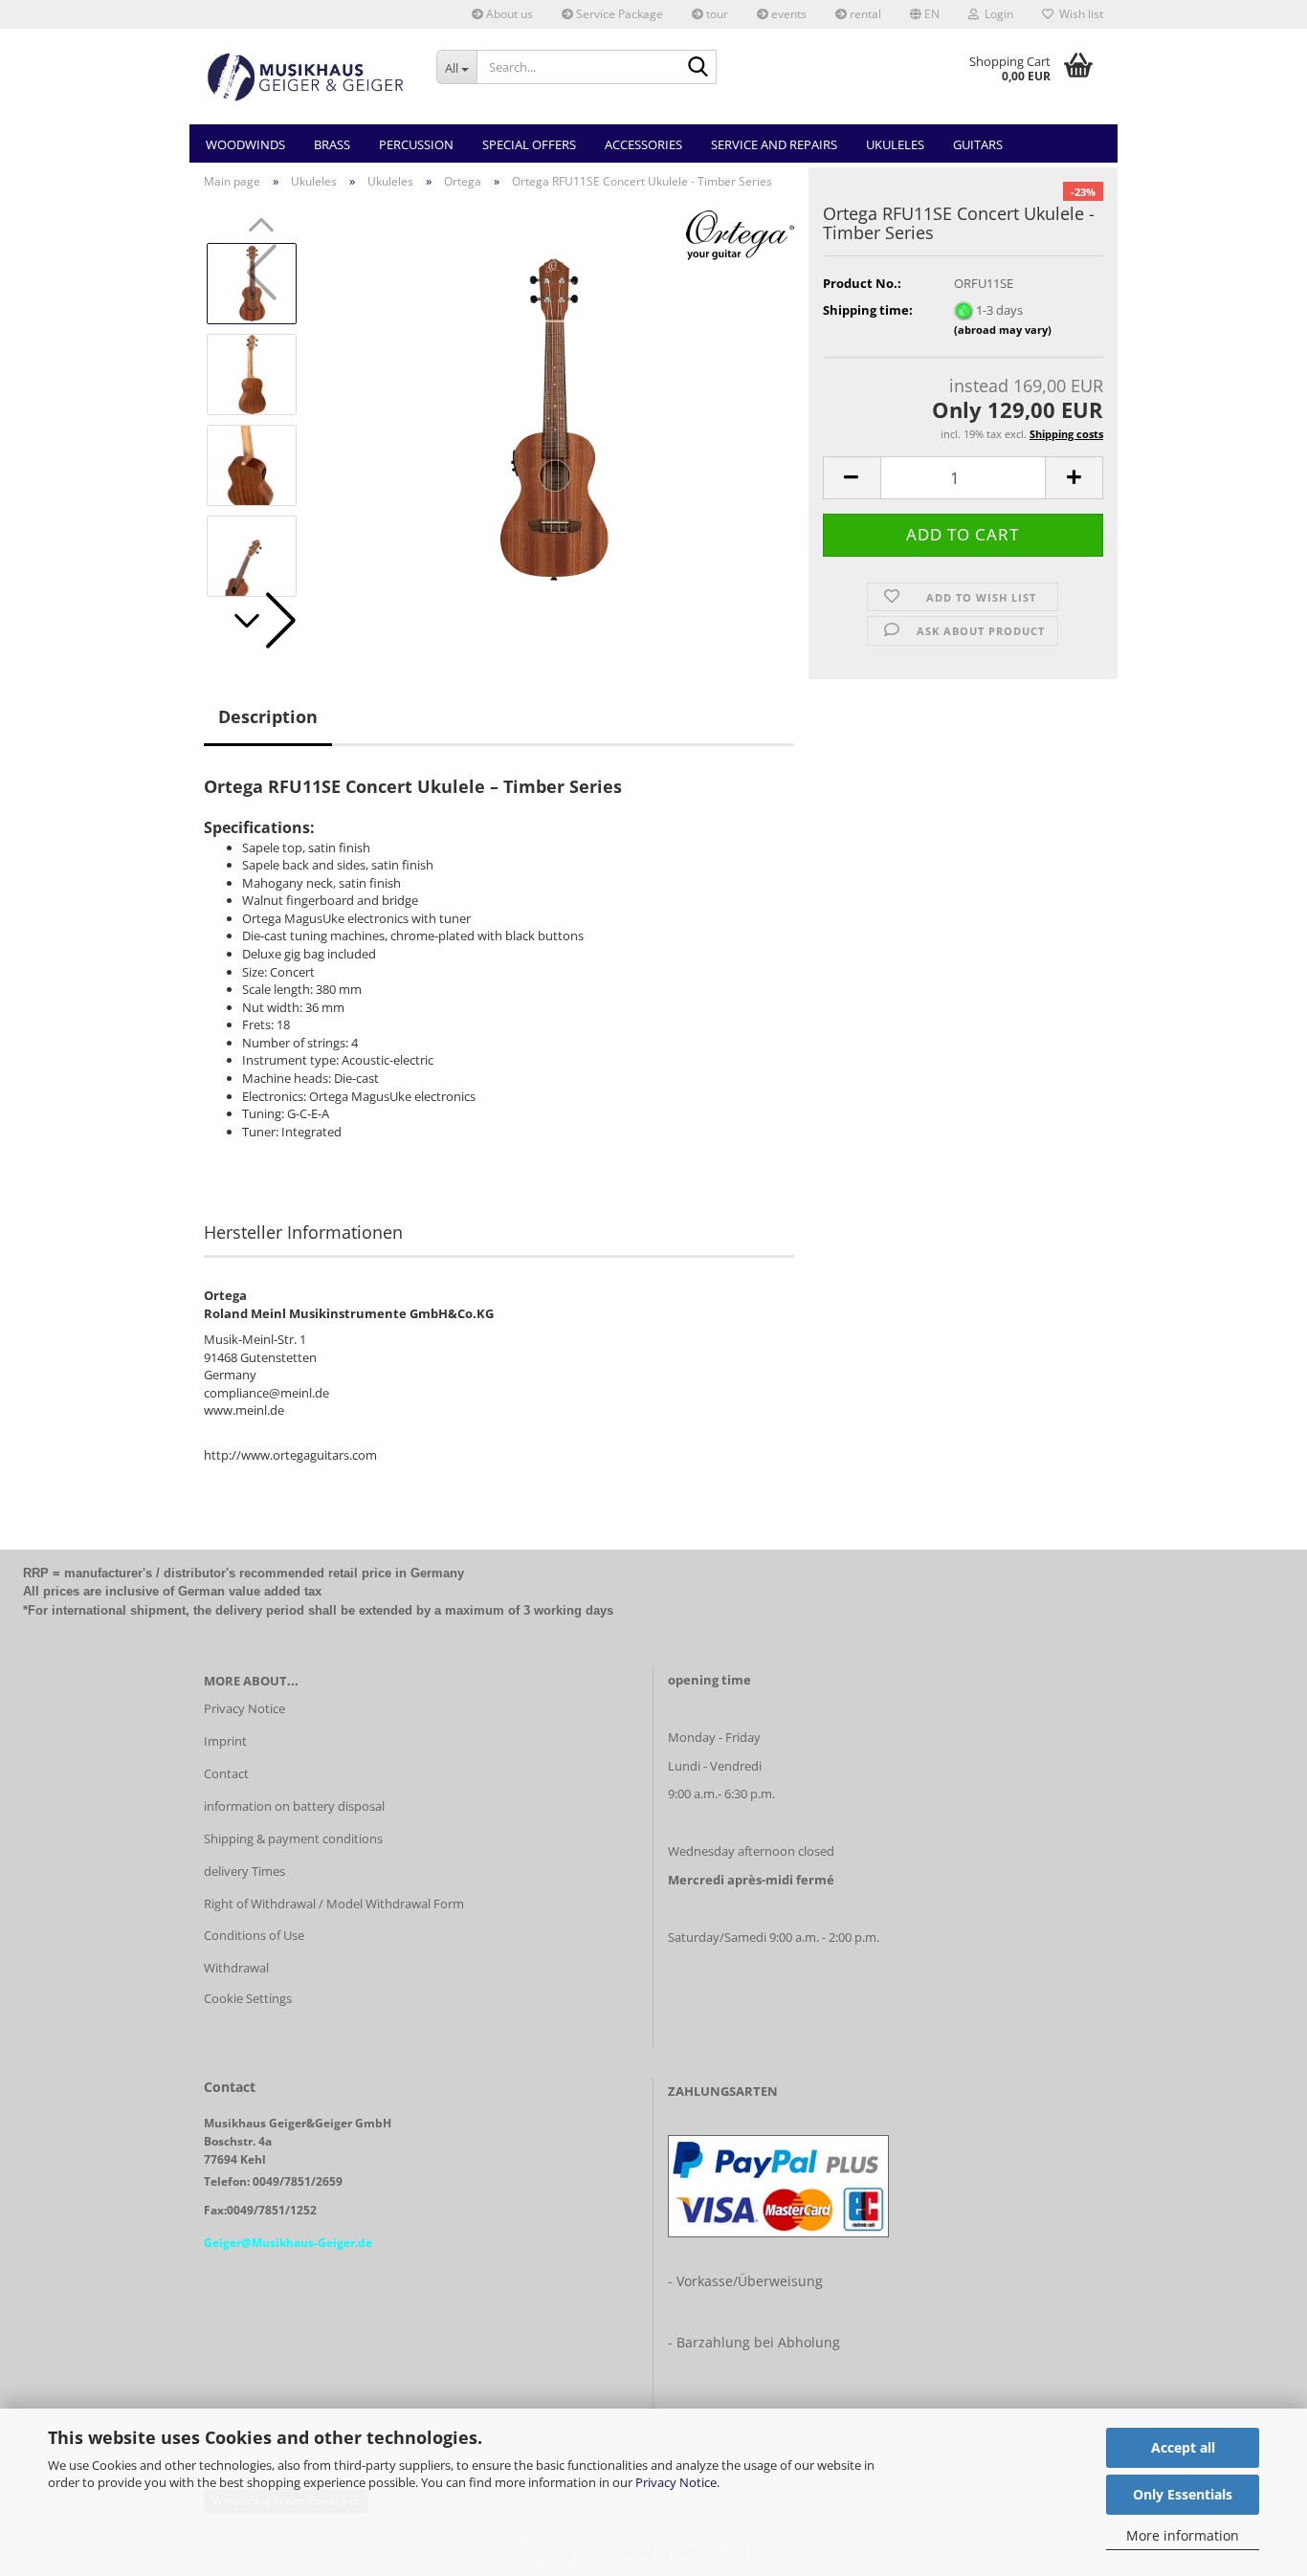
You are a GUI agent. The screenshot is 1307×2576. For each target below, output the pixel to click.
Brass (332, 144)
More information (1183, 2535)
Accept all (1183, 2447)
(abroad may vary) (1003, 330)
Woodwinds (245, 144)
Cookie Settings (248, 1998)
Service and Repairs (774, 144)
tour (716, 14)
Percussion (416, 144)
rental (864, 14)
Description (268, 716)
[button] (925, 14)
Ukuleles (895, 144)
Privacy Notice (676, 2482)
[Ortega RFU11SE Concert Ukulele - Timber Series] (554, 418)
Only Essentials (1183, 2494)
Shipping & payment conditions (293, 1838)
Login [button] (996, 14)
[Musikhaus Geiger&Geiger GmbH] (306, 77)
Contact (226, 1773)
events (787, 14)
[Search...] (698, 68)
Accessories (643, 144)
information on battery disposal (294, 1806)
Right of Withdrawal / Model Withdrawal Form (334, 1904)
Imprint (225, 1741)
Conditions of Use (254, 1935)
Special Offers (529, 144)
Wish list (1078, 14)
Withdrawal (236, 1968)
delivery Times (244, 1871)
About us (508, 14)
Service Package (618, 14)
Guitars (978, 144)
